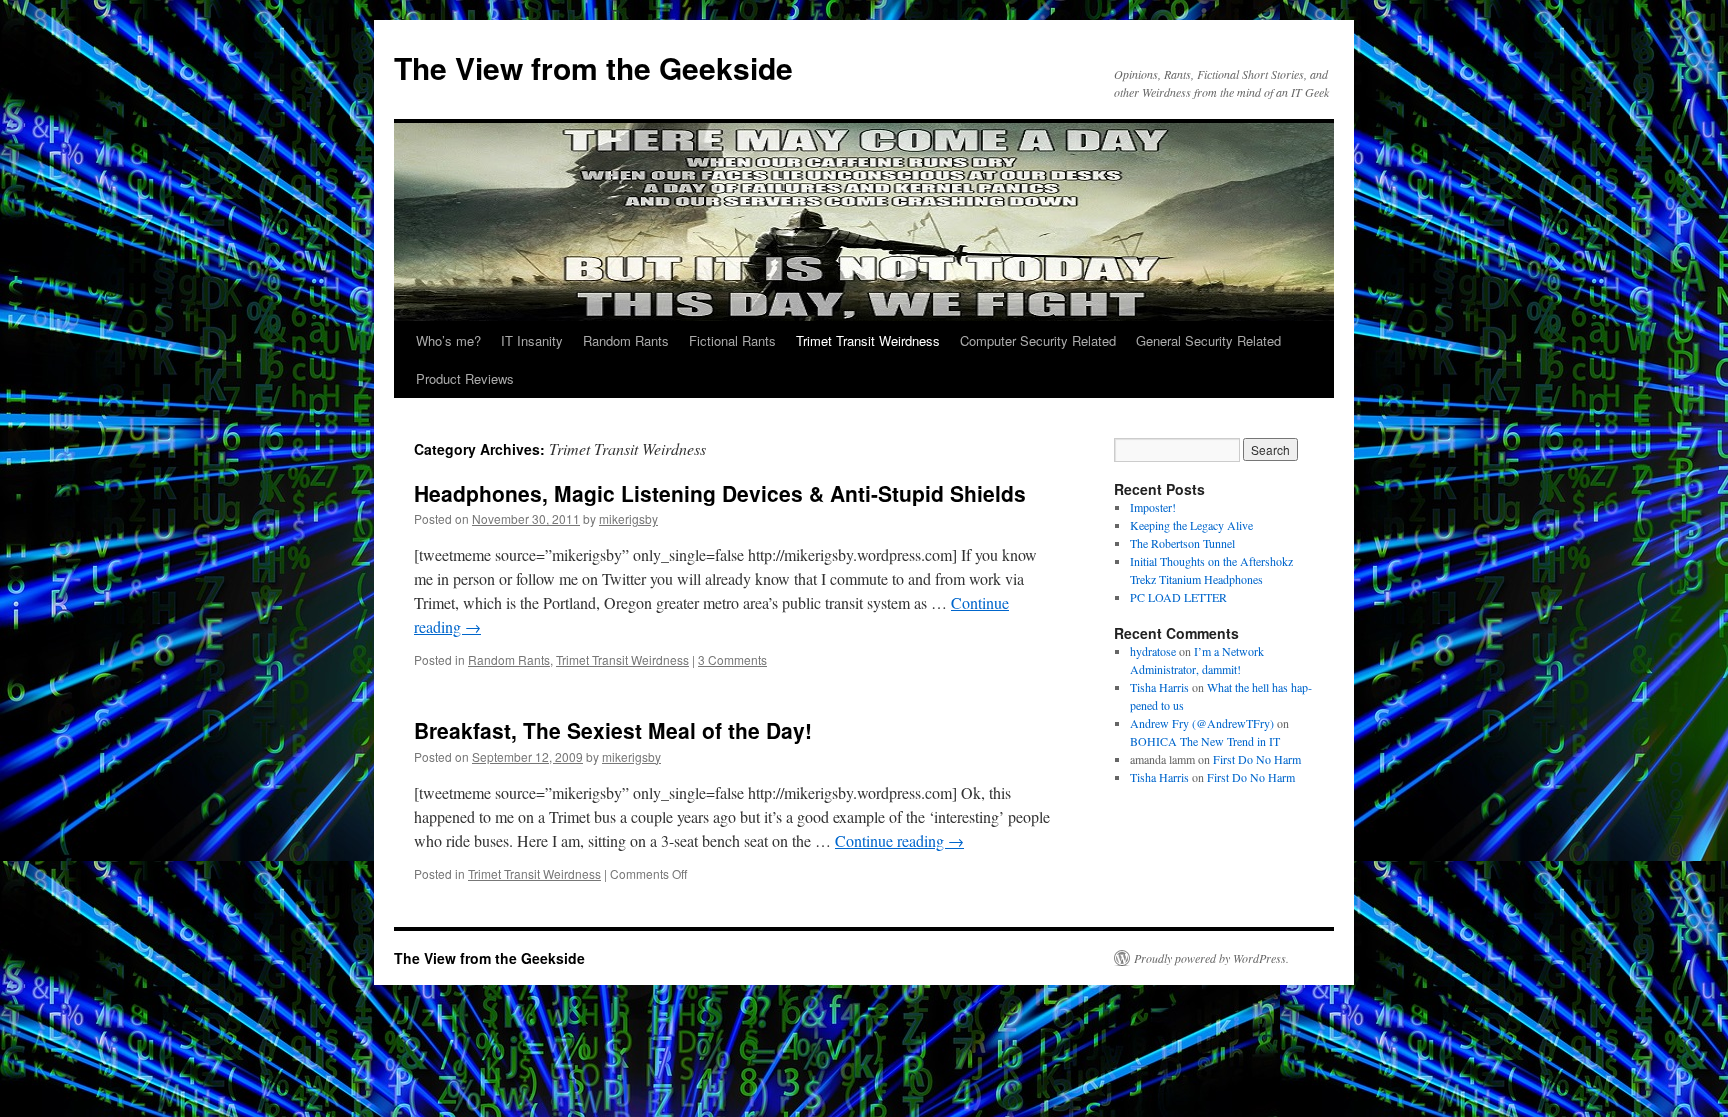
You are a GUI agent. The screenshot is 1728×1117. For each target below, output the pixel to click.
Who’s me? (448, 340)
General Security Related (1208, 340)
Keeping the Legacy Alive (1191, 525)
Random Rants (626, 340)
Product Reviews (465, 378)
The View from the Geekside (593, 67)
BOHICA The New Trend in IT (1205, 741)
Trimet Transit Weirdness (868, 340)
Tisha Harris (1159, 687)
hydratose (1153, 651)
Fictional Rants (732, 340)
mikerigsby (628, 518)
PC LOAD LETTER (1178, 597)
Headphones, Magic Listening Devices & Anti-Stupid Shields (720, 493)
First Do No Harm (1257, 759)
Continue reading (899, 840)
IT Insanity (532, 340)
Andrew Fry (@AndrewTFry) (1202, 723)
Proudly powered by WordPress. (1211, 958)
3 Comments (732, 659)
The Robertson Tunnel (1182, 543)
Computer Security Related (1038, 340)
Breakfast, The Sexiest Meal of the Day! (613, 730)
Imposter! (1153, 507)
